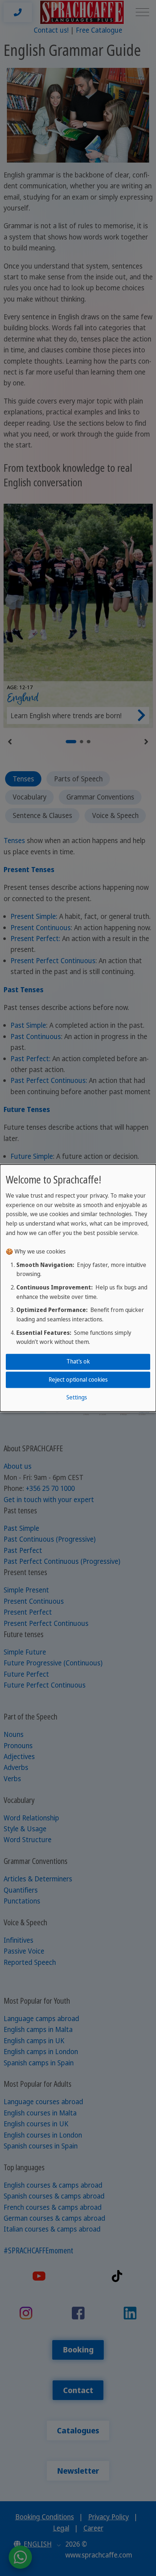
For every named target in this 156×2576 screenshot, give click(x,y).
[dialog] (78, 1288)
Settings (77, 1397)
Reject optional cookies (78, 1379)
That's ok (78, 1362)
